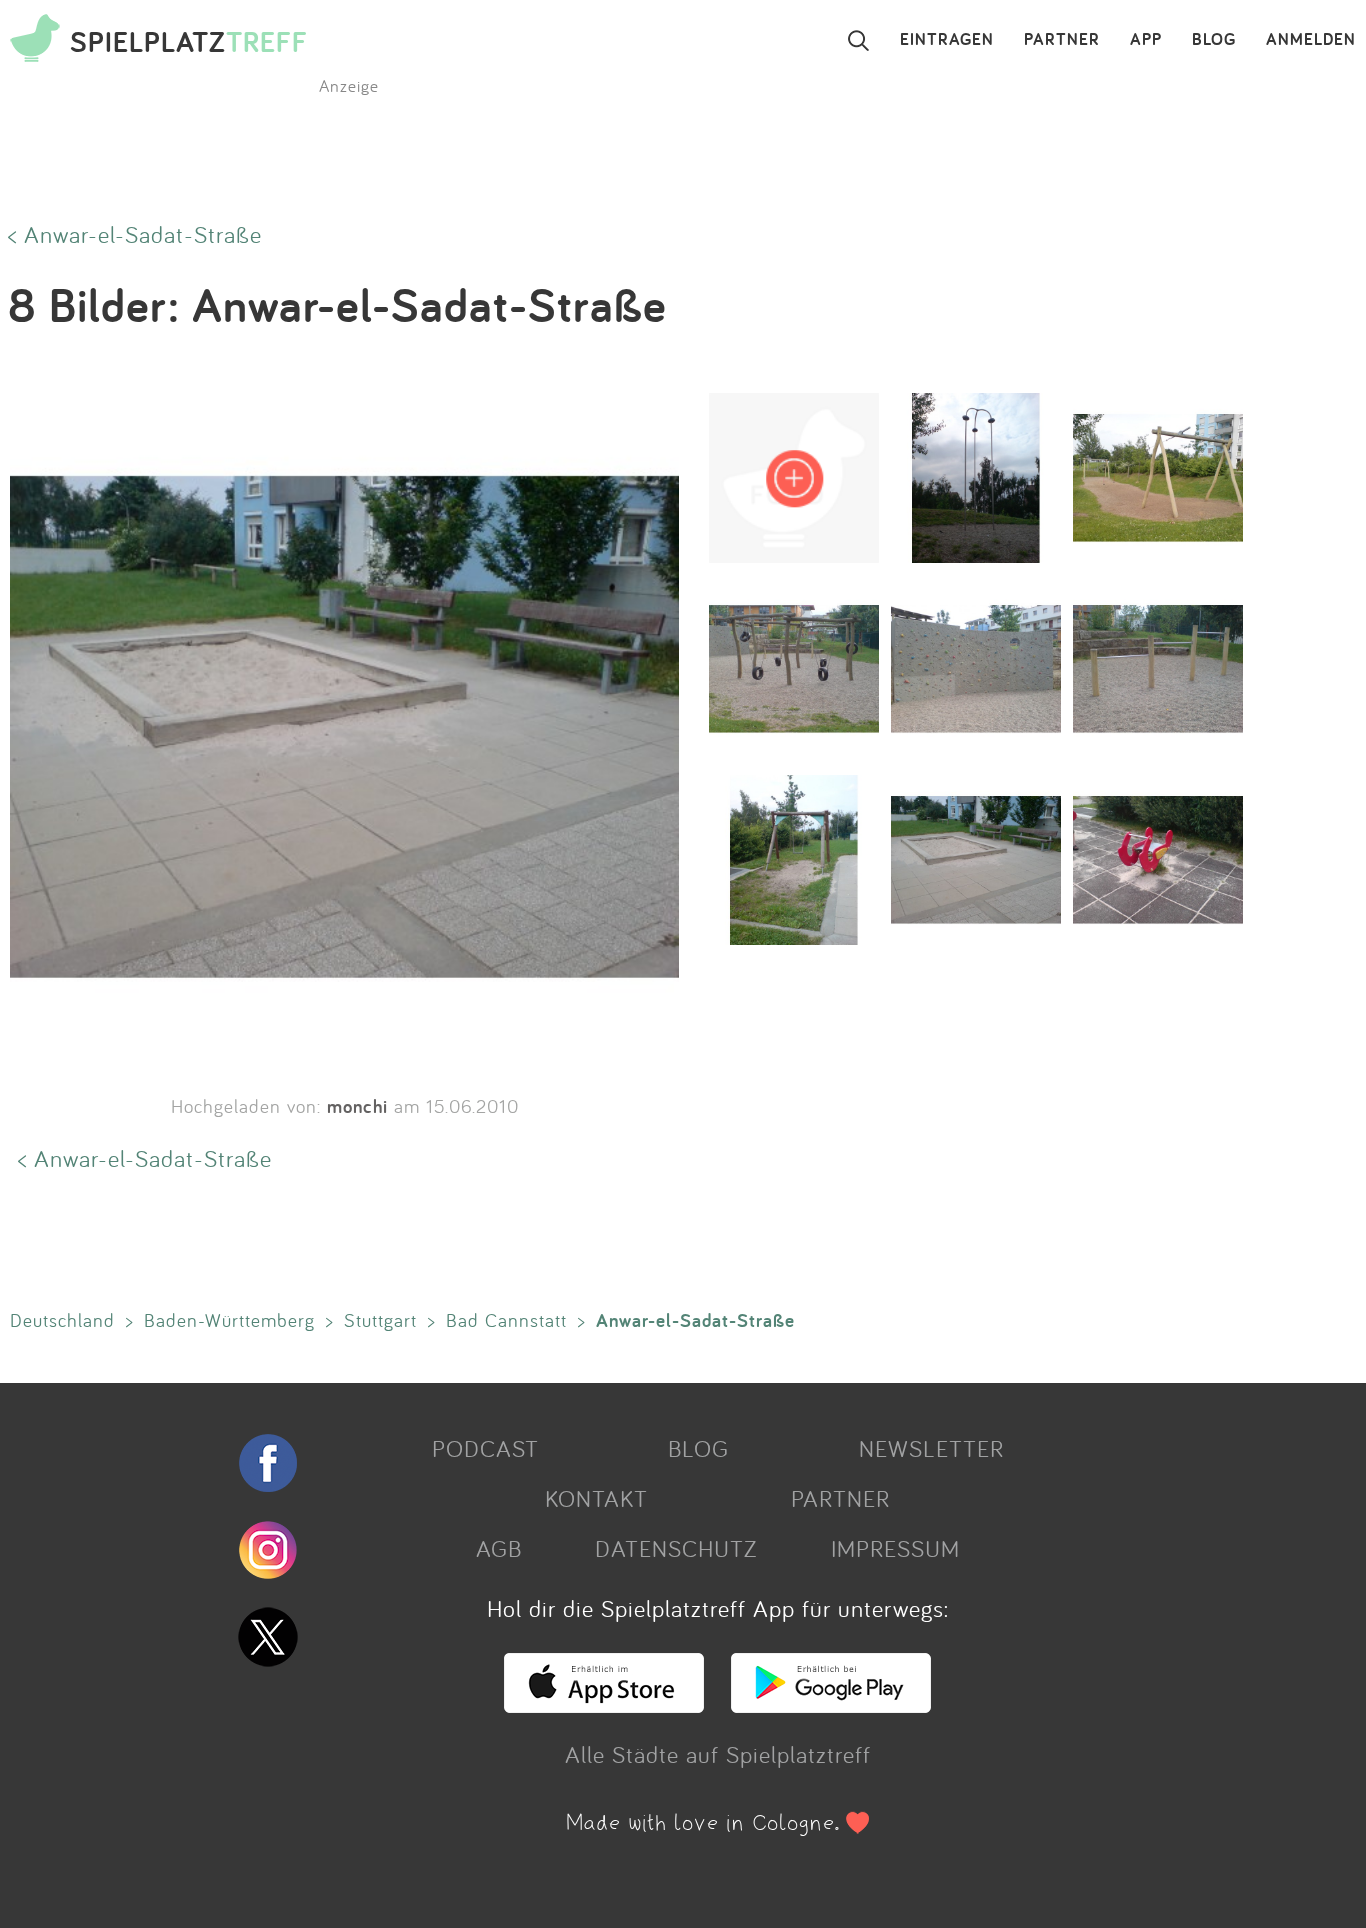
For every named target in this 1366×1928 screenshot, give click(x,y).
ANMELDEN (1311, 40)
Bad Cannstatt (506, 1320)
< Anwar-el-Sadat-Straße (135, 234)
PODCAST (485, 1448)
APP (1146, 40)
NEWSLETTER (931, 1448)
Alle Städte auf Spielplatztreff (718, 1754)
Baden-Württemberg (229, 1320)
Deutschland (62, 1320)
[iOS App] (604, 1704)
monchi (357, 1106)
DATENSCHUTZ (676, 1548)
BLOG (1214, 40)
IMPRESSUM (895, 1548)
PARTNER (1062, 40)
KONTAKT (596, 1498)
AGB (499, 1548)
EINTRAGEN (947, 40)
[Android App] (831, 1704)
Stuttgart (380, 1320)
